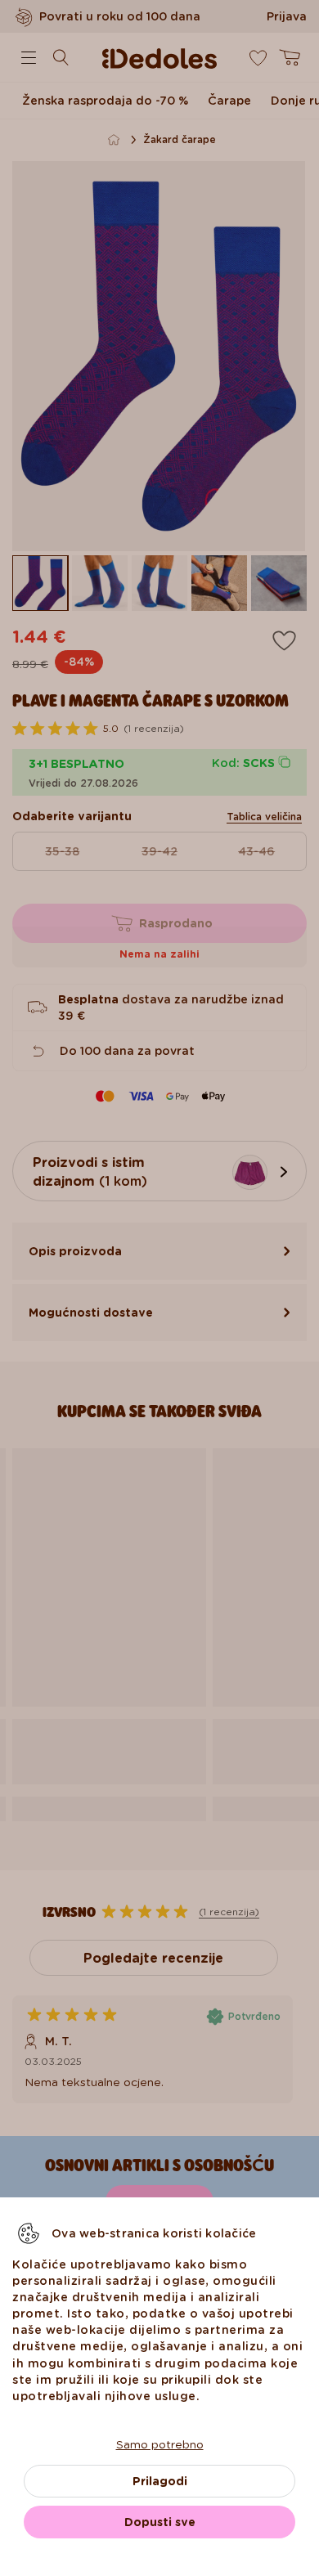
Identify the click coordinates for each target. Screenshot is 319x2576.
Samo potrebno (160, 2444)
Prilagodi (160, 2481)
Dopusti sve (160, 2522)
